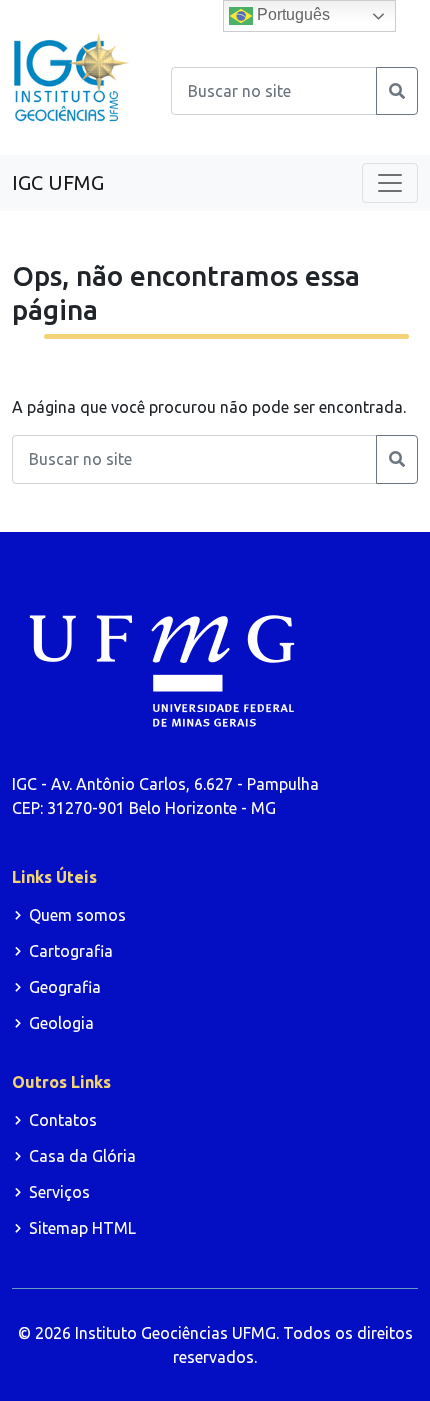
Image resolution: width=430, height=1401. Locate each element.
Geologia (61, 1023)
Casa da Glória (82, 1156)
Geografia (65, 987)
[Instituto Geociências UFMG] (71, 76)
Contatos (63, 1120)
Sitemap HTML (82, 1228)
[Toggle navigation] (390, 183)
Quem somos (77, 915)
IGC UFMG (58, 182)
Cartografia (71, 951)
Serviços (59, 1192)
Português (291, 14)
